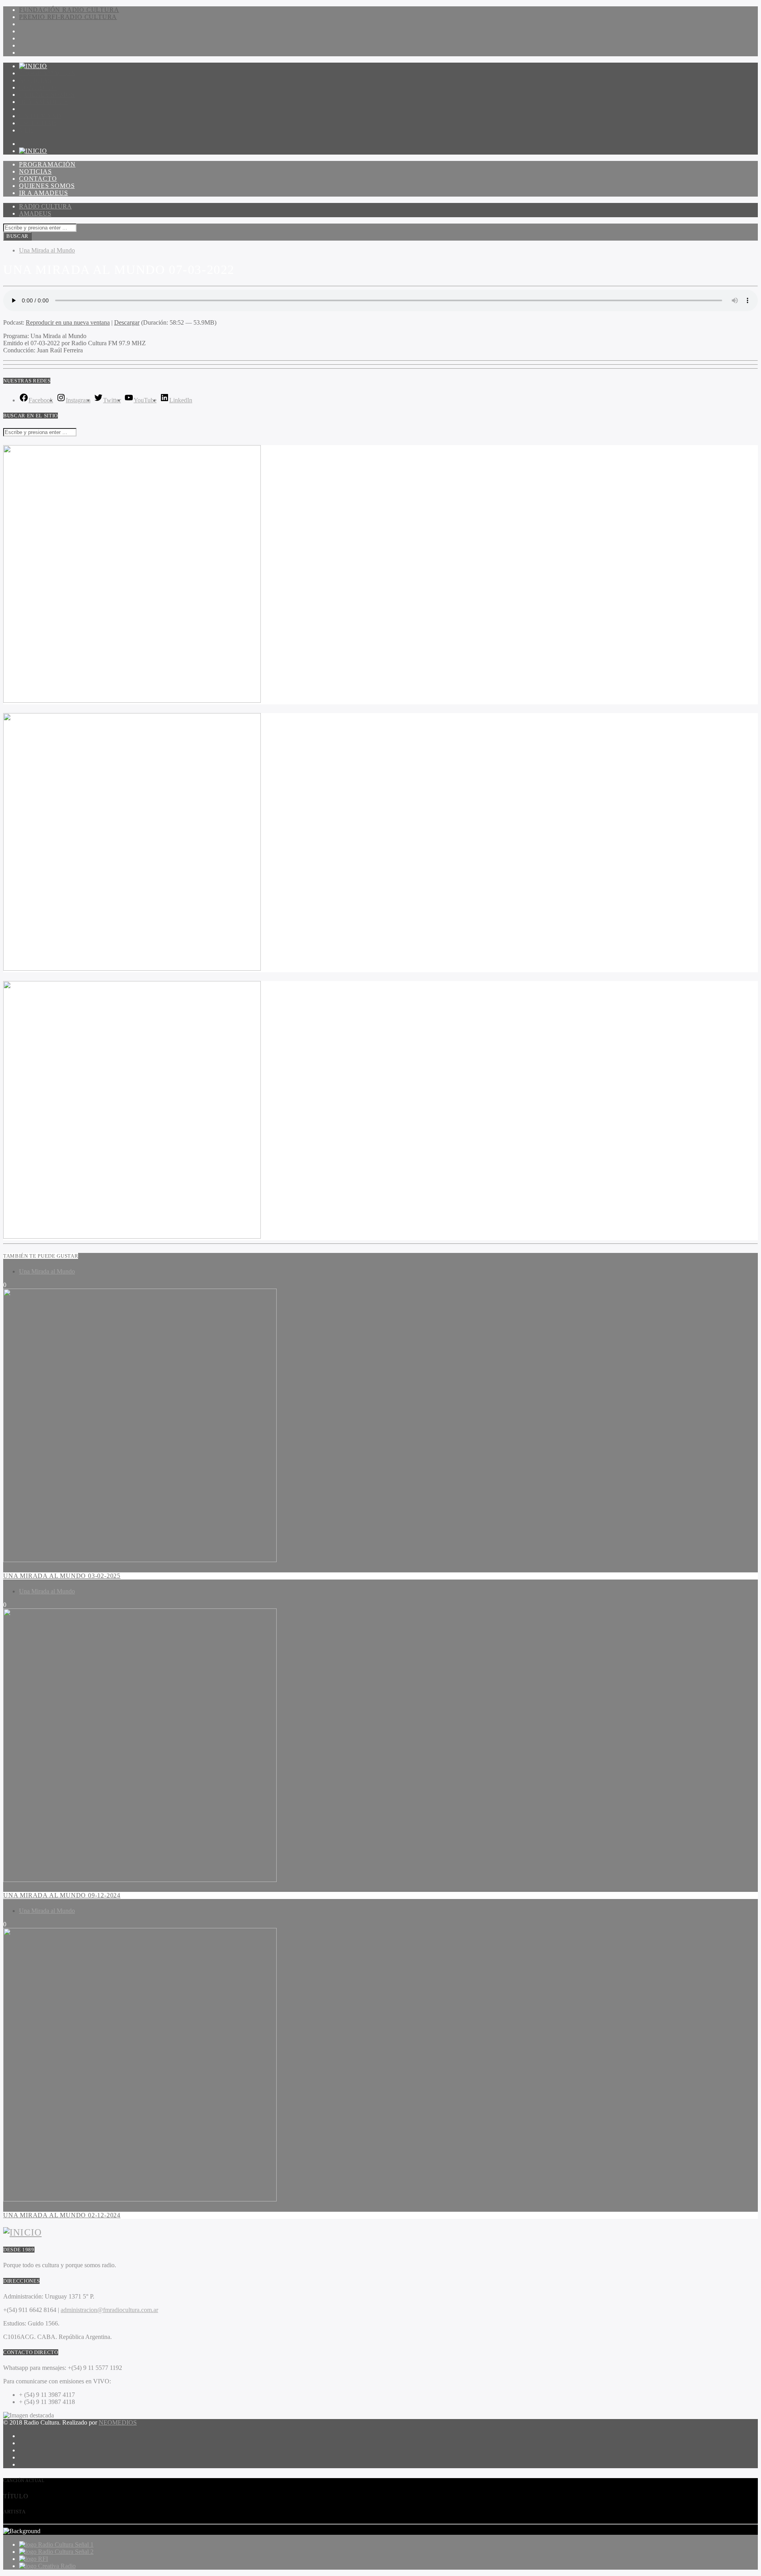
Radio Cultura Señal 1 (66, 2544)
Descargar (127, 322)
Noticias (35, 80)
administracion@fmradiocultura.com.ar (109, 2310)
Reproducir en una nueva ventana (68, 322)
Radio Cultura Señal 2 (66, 2552)
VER (26, 130)
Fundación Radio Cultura (69, 10)
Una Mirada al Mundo (47, 250)
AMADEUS (35, 213)
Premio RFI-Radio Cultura (68, 17)
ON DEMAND (40, 116)
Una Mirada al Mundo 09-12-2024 (62, 1895)
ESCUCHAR (38, 123)
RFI (43, 2559)
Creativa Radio (57, 2566)
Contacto (38, 87)
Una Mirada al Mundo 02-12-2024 (62, 2215)
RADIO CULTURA (45, 206)
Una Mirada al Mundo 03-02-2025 (62, 1576)
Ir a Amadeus (44, 102)
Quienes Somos (47, 95)
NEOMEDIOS (118, 2422)
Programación (47, 73)
